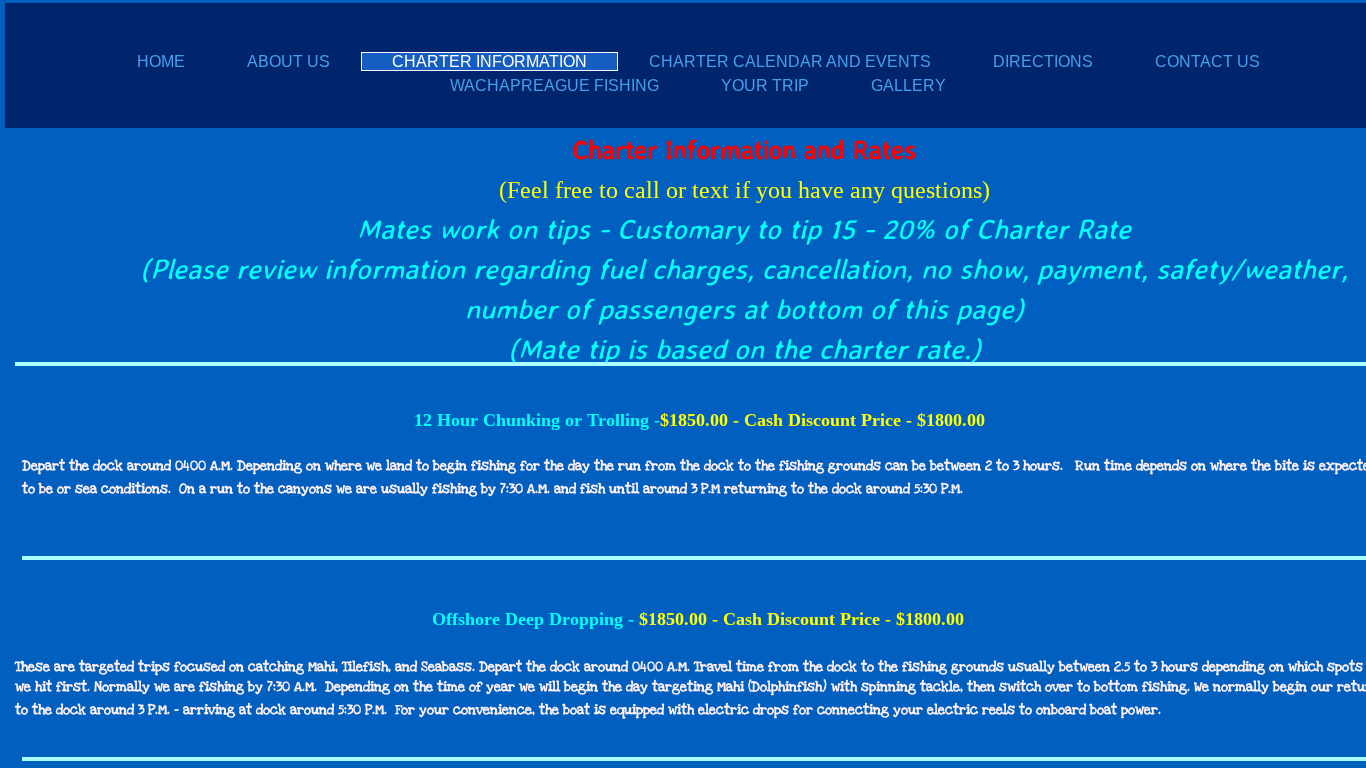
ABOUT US (288, 61)
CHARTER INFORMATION (489, 61)
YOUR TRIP (765, 85)
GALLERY (908, 85)
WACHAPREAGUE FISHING (554, 85)
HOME (161, 61)
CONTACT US (1207, 61)
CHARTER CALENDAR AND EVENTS (790, 61)
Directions (1043, 61)
